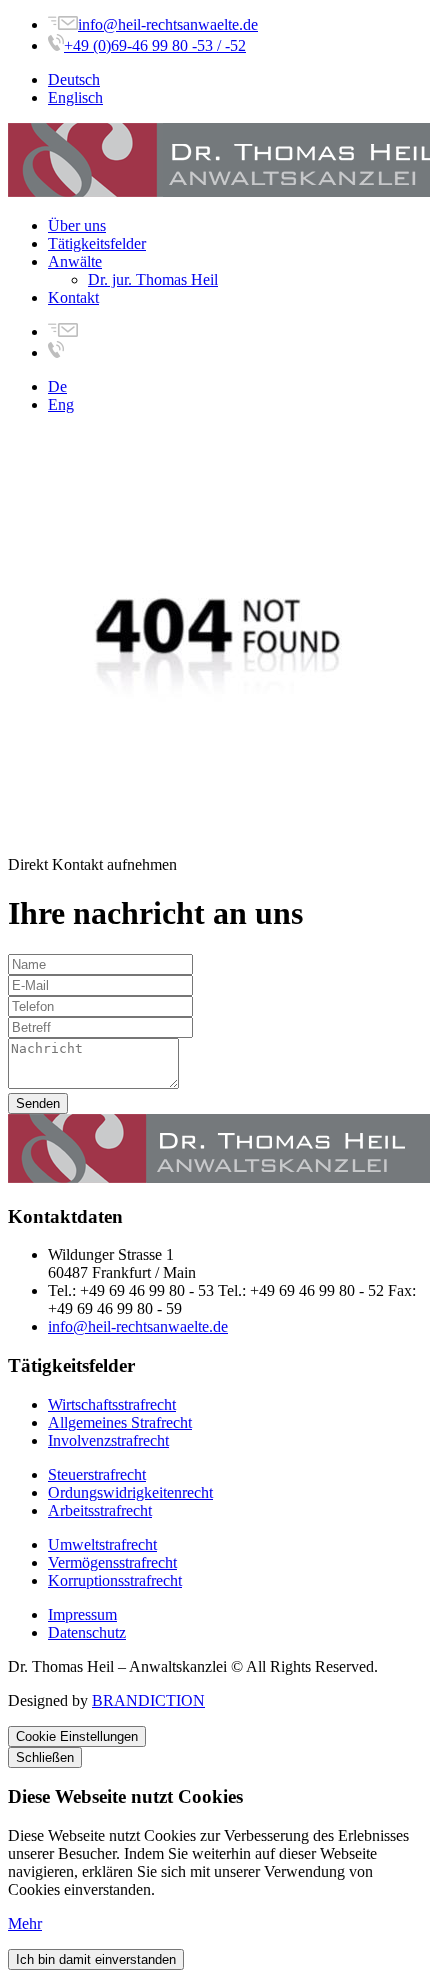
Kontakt (73, 297)
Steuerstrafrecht (97, 1474)
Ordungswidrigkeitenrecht (130, 1492)
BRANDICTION (148, 1700)
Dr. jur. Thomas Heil (153, 279)
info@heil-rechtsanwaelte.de (168, 24)
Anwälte (75, 261)
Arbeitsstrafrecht (100, 1510)
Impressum (82, 1614)
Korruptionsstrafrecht (115, 1580)
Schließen (45, 1757)
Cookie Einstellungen (77, 1736)
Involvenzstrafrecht (108, 1440)
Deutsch (74, 79)
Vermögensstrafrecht (112, 1562)
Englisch (75, 97)
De (57, 386)
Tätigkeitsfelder (97, 243)
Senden (38, 1103)
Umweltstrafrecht (102, 1544)
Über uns (77, 225)
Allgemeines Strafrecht (120, 1422)
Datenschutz (87, 1632)
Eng (61, 404)
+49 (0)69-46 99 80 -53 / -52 (155, 45)
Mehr (25, 1923)
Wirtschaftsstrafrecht (112, 1404)
